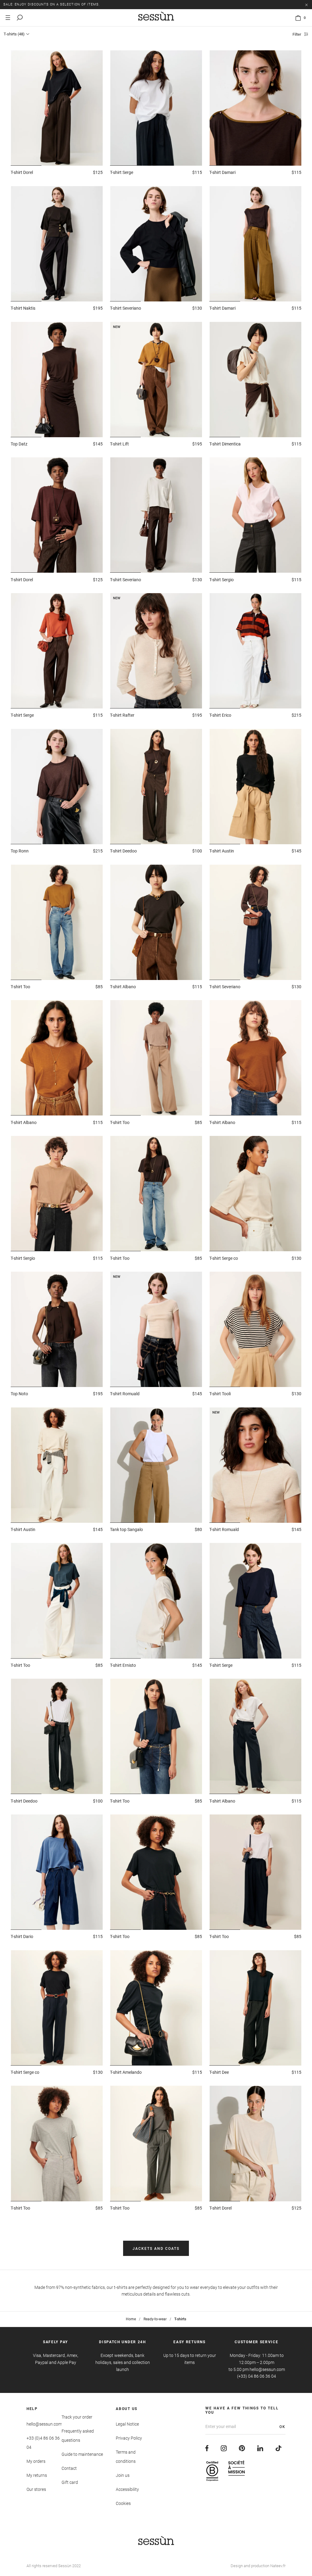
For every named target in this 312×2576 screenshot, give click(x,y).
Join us (123, 2475)
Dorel (22, 172)
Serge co (224, 1258)
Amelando (126, 2072)
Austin (222, 851)
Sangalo (126, 1529)
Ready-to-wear (155, 2319)
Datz (19, 444)
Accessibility (127, 2489)
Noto (19, 1394)
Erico (220, 715)
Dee (219, 2072)
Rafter (122, 715)
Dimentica (225, 444)
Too (20, 987)
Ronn (20, 851)
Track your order (77, 2417)
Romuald (125, 1394)
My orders (36, 2461)
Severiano (126, 308)
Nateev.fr (278, 2566)
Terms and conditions (126, 2457)
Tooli (220, 1394)
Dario (22, 1937)
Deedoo (123, 851)
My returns (37, 2475)
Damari (222, 172)
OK (282, 2427)
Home (131, 2319)
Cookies (123, 2503)
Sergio (222, 580)
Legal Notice (127, 2424)
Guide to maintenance (82, 2454)
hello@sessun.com (44, 2424)
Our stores (36, 2489)
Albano (123, 987)
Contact (69, 2468)
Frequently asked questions (78, 2436)
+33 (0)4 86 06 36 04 (43, 2443)
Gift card (70, 2482)
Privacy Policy (129, 2438)
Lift (119, 444)
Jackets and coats (156, 2249)
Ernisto (123, 1665)
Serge (122, 172)
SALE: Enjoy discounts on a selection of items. (52, 4)
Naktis (23, 308)
